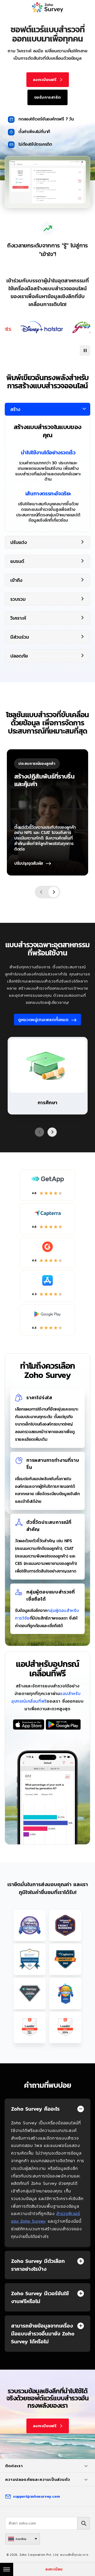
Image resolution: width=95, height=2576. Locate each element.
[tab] (47, 463)
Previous (41, 892)
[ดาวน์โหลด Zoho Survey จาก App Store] (29, 1725)
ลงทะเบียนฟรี (45, 80)
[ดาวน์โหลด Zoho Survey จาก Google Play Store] (63, 1725)
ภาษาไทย (21, 2539)
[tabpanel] (47, 467)
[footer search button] (83, 2523)
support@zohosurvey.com (37, 2496)
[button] (85, 350)
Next (54, 892)
